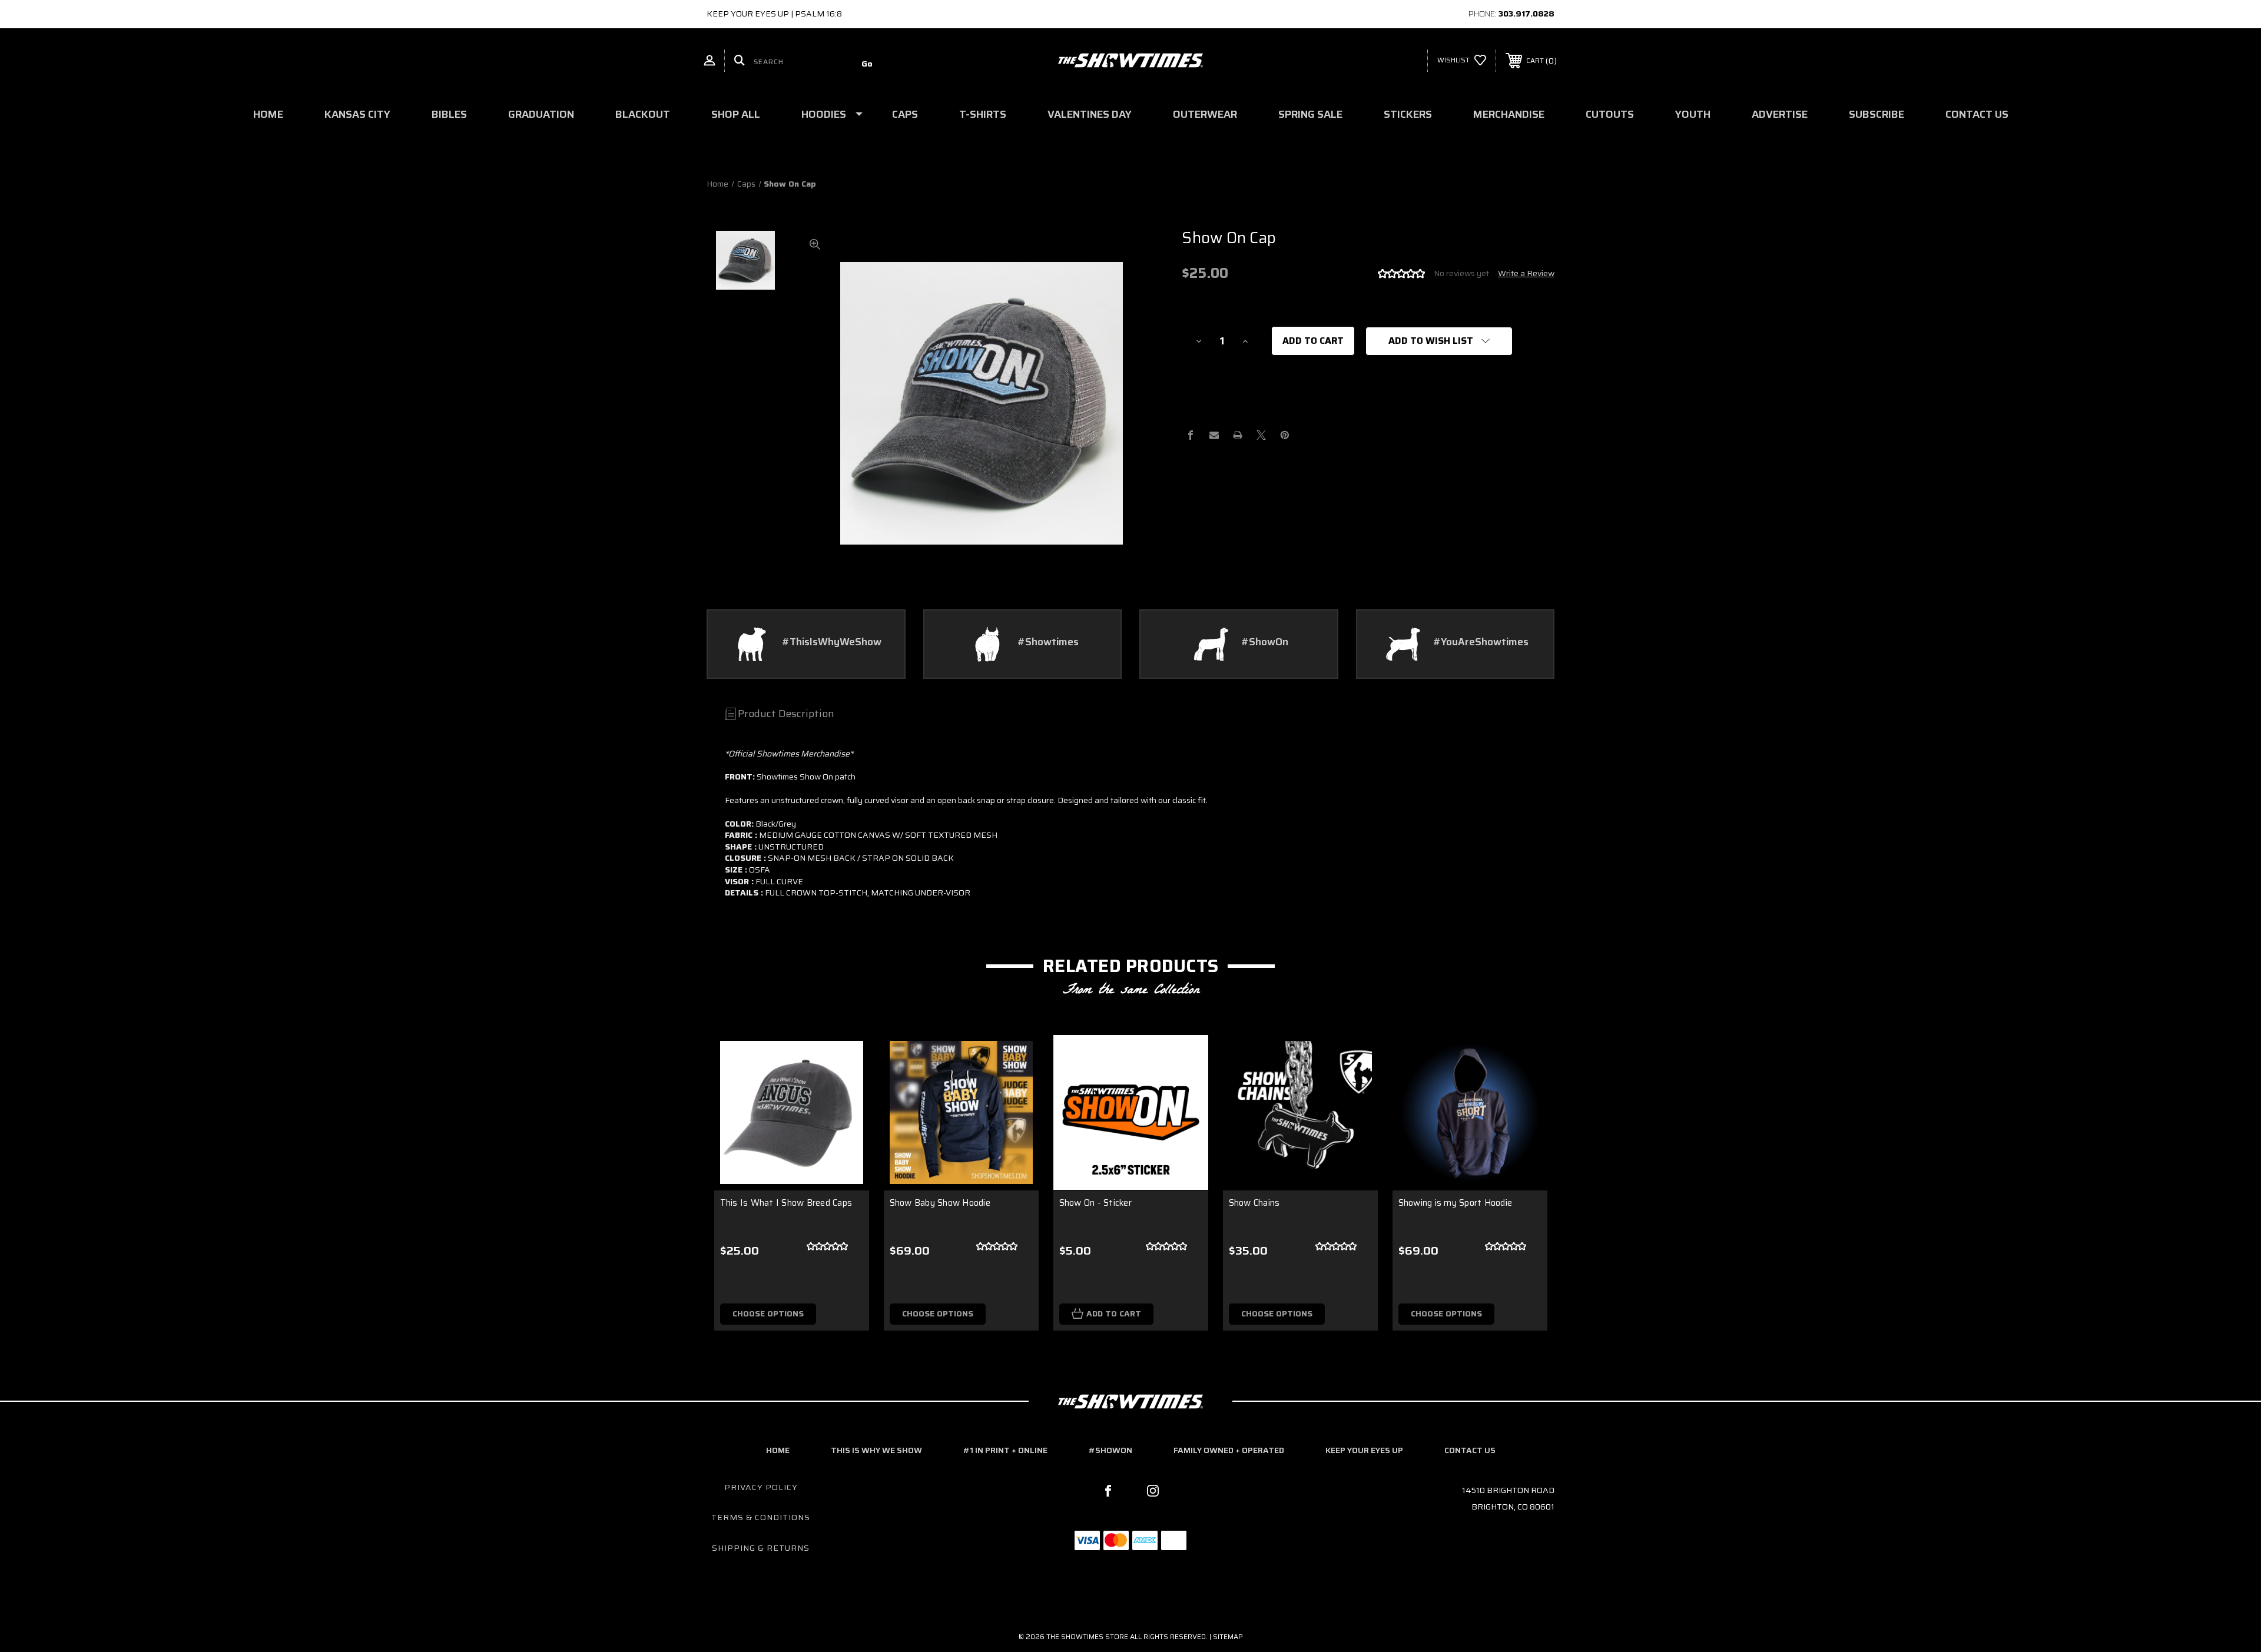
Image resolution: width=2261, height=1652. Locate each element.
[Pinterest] (1285, 435)
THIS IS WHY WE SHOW (876, 1450)
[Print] (1238, 435)
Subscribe (1877, 114)
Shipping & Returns (761, 1548)
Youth (1693, 114)
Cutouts (1610, 114)
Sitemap (1228, 1636)
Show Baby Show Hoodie (940, 1203)
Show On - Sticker (1095, 1203)
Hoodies (824, 114)
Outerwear (1205, 114)
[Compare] (846, 1119)
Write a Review (1526, 273)
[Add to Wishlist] (846, 1089)
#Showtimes (1048, 642)
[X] (1261, 435)
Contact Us (1977, 114)
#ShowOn (1265, 642)
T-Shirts (983, 114)
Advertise (1780, 114)
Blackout (643, 114)
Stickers (1408, 114)
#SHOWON (1110, 1450)
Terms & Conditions (761, 1517)
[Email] (1214, 435)
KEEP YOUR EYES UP (1364, 1450)
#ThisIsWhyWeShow (832, 642)
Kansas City (357, 114)
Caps (905, 114)
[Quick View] (846, 1059)
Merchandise (1509, 114)
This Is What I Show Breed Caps (786, 1203)
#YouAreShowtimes (1481, 642)
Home (268, 114)
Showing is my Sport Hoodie (1456, 1203)
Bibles (449, 114)
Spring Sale (1310, 114)
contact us (1470, 1450)
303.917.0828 (1526, 14)
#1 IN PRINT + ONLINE (1005, 1450)
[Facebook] (1191, 435)
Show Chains (1254, 1203)
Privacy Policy (761, 1487)
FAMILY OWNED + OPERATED (1229, 1450)
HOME (778, 1450)
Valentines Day (1090, 114)
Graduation (541, 114)
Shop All (736, 114)
